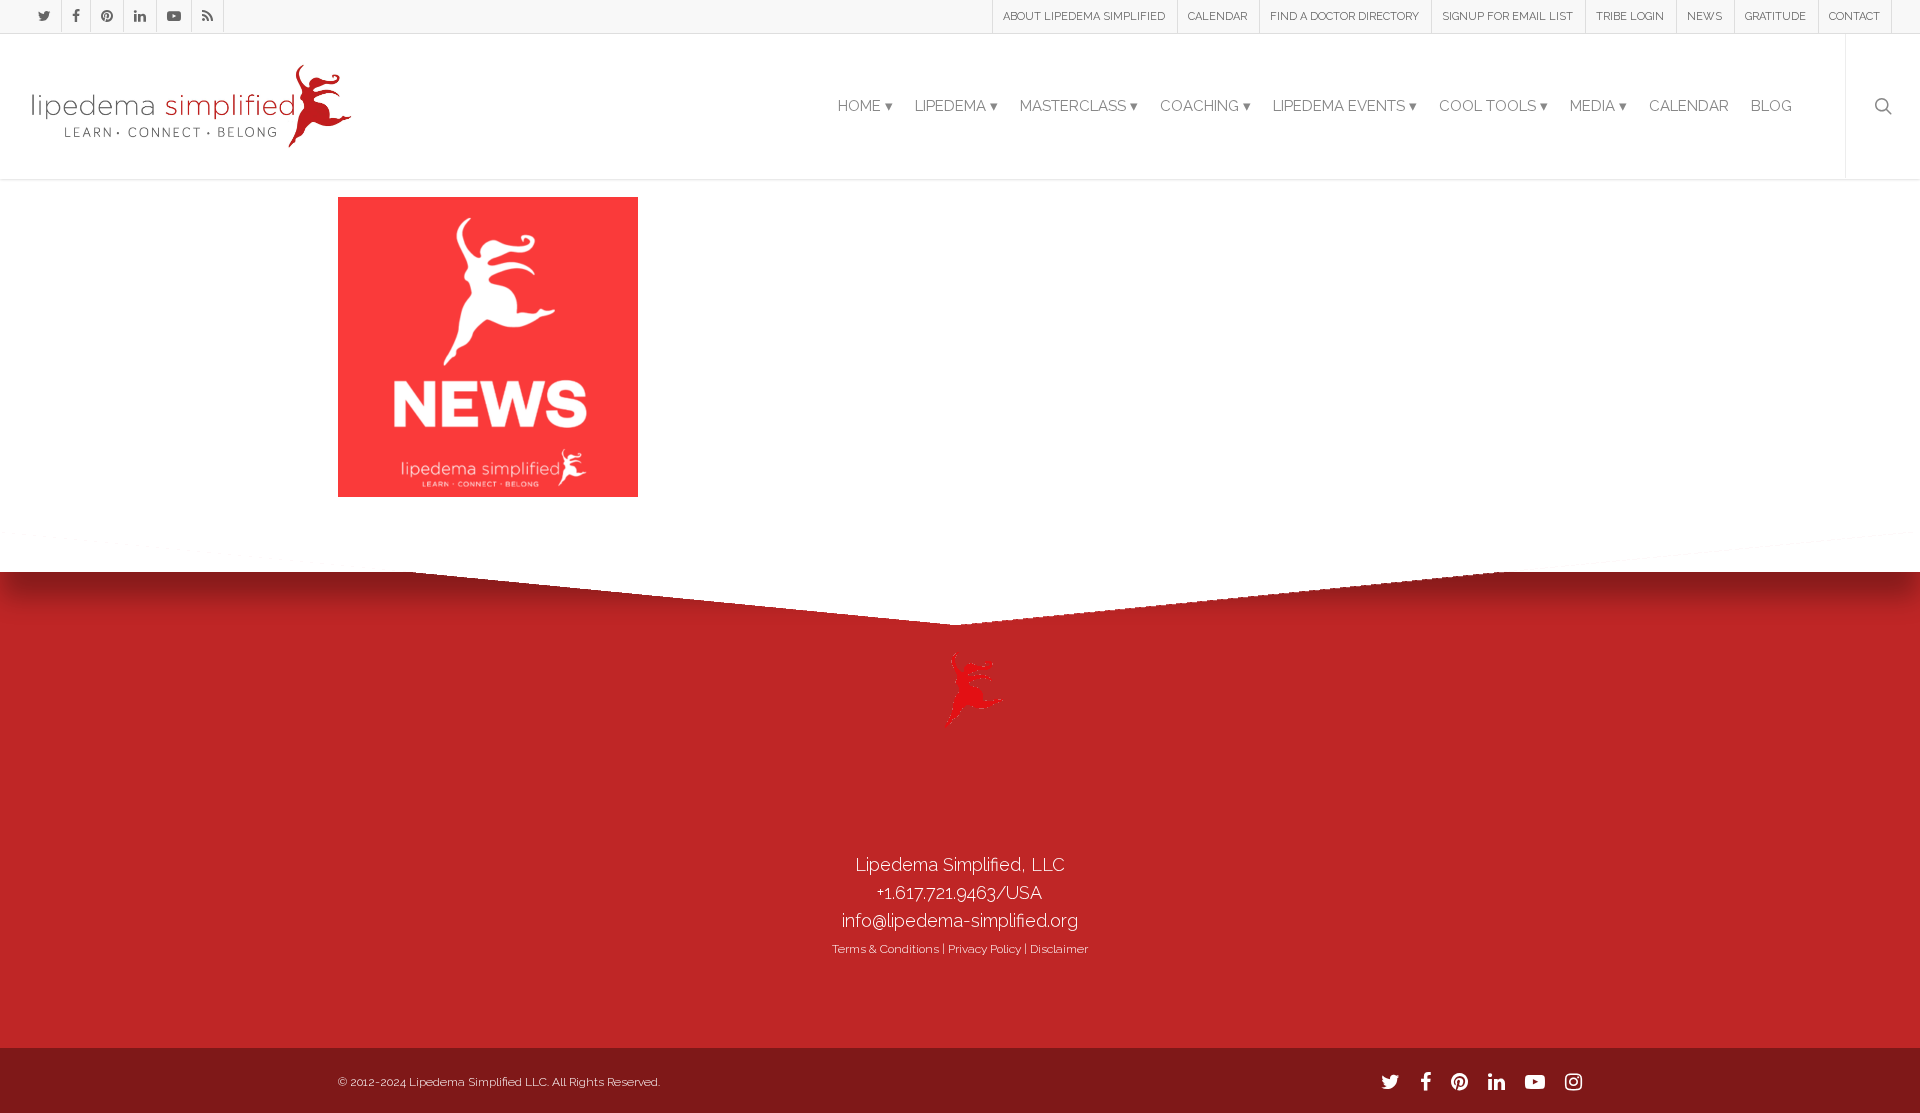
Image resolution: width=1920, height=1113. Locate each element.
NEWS (1704, 16)
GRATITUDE (1775, 16)
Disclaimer (1059, 949)
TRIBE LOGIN (1630, 16)
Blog (1771, 106)
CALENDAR (1217, 16)
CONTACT (1854, 16)
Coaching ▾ (1205, 106)
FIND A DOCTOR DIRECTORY (1344, 16)
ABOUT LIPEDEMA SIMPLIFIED (1084, 16)
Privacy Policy (984, 949)
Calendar (1689, 106)
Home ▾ (865, 106)
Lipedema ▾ (956, 106)
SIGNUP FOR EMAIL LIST (1507, 16)
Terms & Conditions (885, 949)
